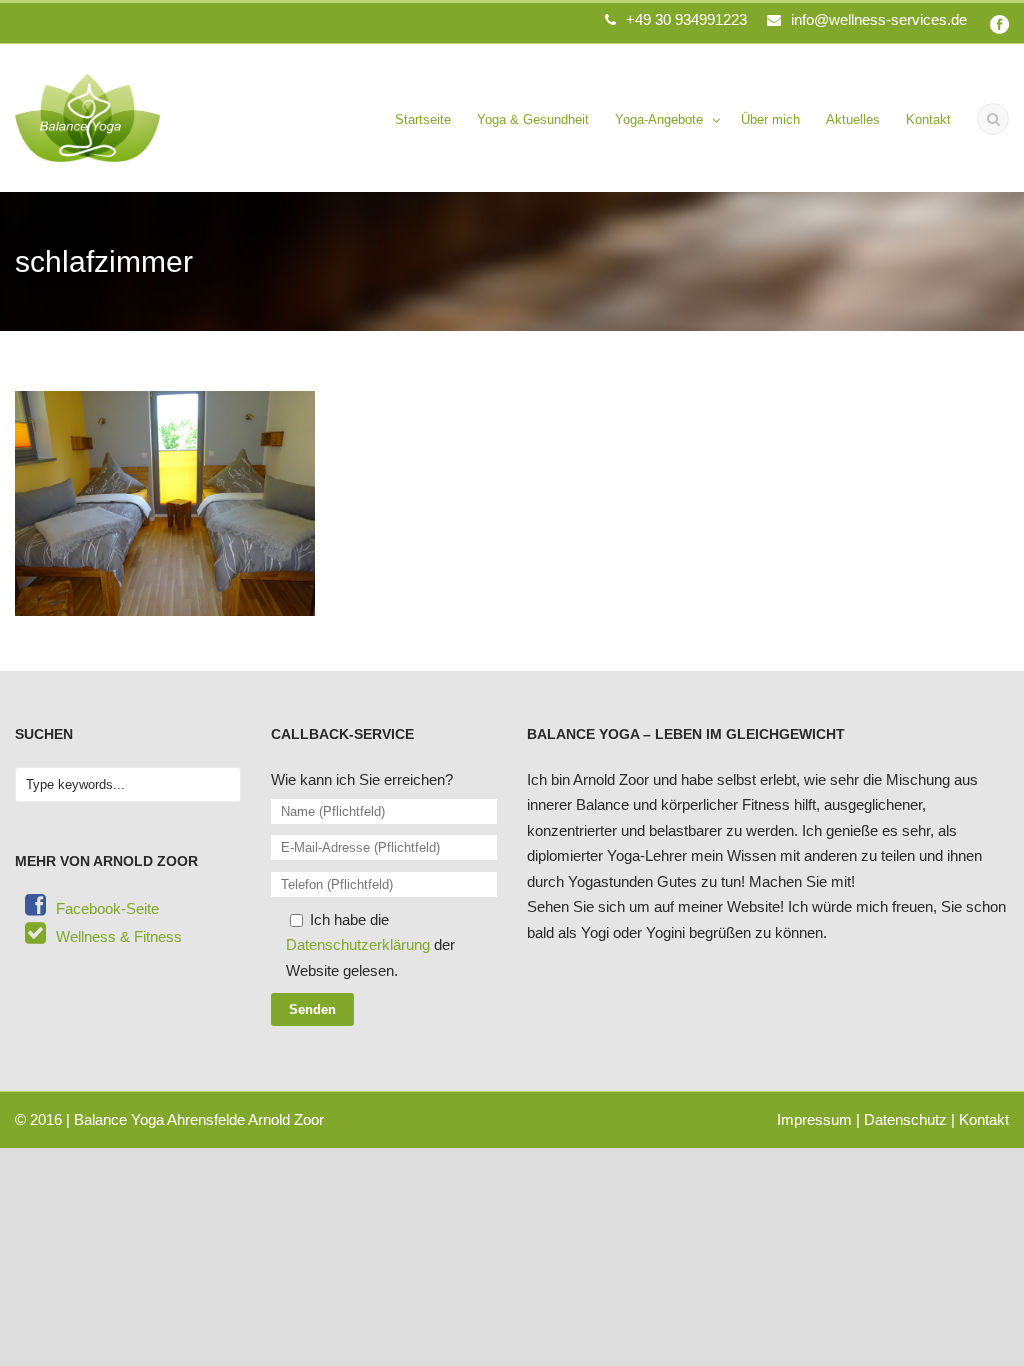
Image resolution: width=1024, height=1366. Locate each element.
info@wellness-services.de (879, 19)
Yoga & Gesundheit (533, 119)
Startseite (423, 119)
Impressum (814, 1119)
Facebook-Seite (107, 908)
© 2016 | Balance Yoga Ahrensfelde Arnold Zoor (169, 1119)
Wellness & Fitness (119, 936)
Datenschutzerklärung (358, 944)
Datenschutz (905, 1119)
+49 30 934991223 (686, 19)
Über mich (770, 119)
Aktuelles (853, 119)
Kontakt (928, 119)
